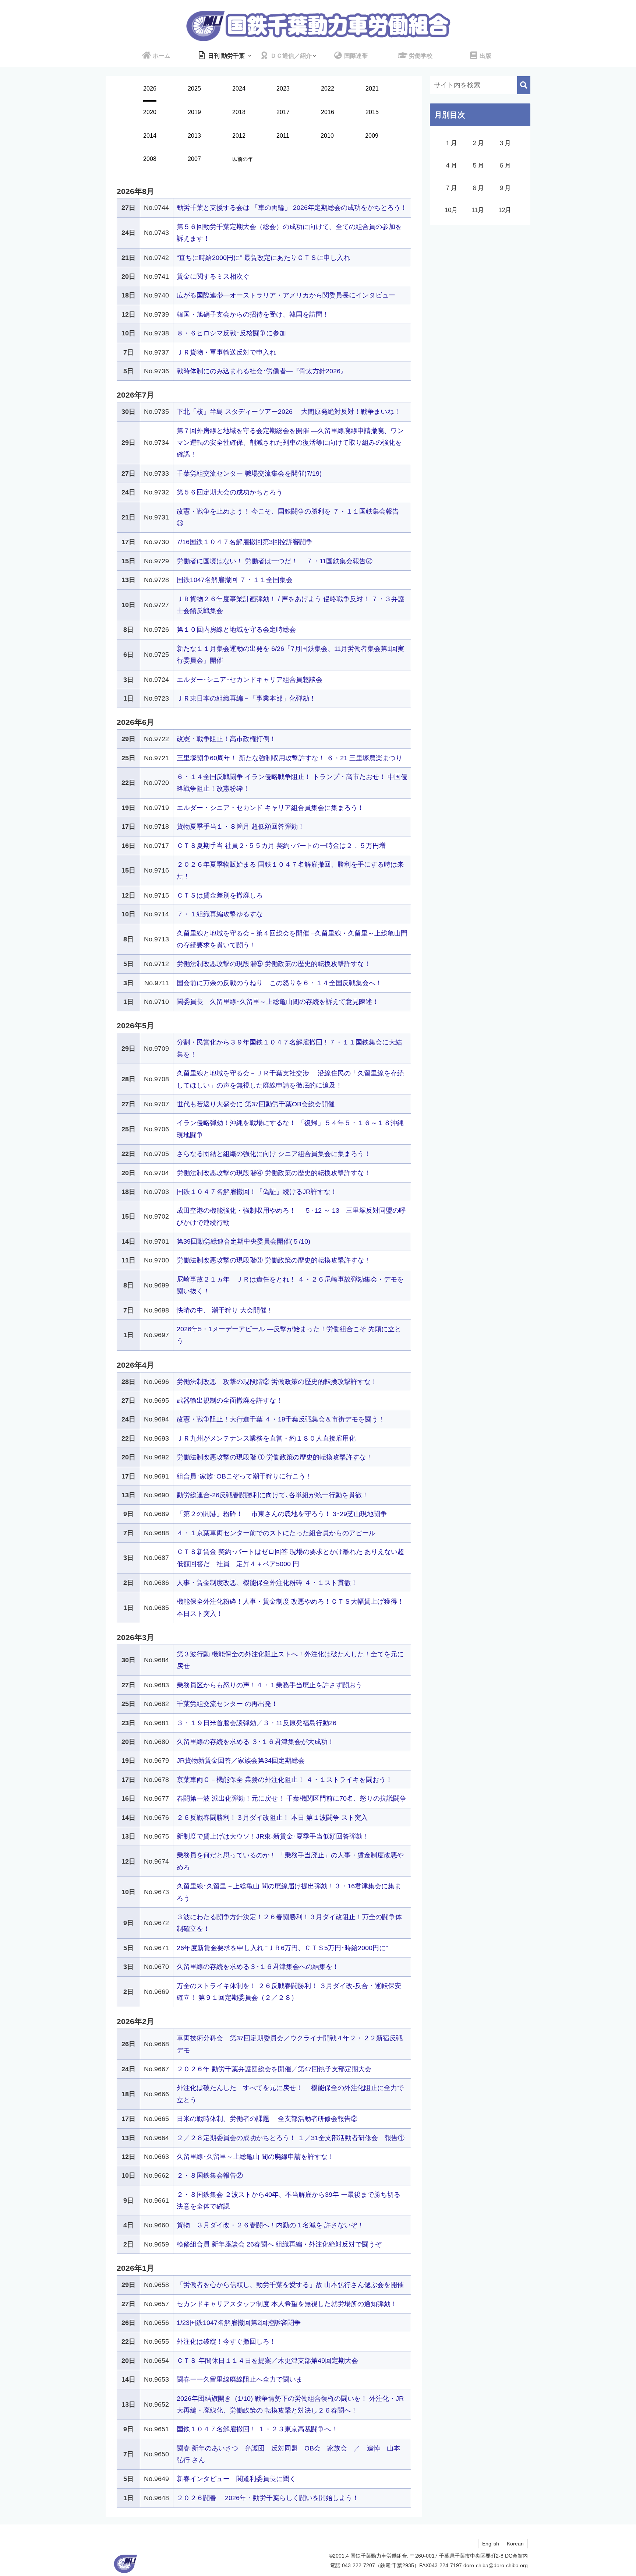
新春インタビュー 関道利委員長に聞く (236, 2479)
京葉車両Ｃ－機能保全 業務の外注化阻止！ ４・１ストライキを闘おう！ (285, 1780)
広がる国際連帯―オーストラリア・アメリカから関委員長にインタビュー (286, 295)
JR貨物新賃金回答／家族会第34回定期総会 (241, 1761)
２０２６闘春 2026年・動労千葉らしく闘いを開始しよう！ (268, 2498)
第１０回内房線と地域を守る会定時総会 (236, 630)
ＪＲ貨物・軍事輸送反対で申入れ (226, 352)
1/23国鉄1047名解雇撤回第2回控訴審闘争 (239, 2323)
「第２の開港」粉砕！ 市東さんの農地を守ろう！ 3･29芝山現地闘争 (282, 1514)
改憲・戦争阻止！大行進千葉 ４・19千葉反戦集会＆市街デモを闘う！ (281, 1419)
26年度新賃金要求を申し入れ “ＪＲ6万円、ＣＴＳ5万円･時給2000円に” (282, 1948)
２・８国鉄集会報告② (210, 2175)
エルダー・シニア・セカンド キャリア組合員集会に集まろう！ (270, 808)
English (491, 2544)
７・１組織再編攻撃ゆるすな (220, 914)
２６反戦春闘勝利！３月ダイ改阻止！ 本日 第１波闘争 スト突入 (272, 1818)
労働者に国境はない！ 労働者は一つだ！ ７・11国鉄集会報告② (275, 561)
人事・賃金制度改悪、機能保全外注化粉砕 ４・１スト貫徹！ (267, 1583)
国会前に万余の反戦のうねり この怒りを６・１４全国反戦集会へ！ (279, 983)
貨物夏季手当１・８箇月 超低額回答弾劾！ (241, 827)
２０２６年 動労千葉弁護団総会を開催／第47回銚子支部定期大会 (274, 2069)
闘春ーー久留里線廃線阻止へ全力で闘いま (240, 2379)
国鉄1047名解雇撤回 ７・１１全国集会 (235, 580)
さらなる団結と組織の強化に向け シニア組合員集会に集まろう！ (274, 1154)
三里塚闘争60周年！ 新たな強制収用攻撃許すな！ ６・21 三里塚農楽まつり (289, 758)
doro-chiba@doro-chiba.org (496, 2565)
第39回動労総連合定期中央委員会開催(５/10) (243, 1241)
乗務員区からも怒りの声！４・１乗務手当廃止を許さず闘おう (269, 1685)
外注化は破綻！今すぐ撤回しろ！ (226, 2341)
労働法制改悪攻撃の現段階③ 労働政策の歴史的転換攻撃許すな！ (274, 1260)
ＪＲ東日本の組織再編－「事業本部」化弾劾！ (246, 698)
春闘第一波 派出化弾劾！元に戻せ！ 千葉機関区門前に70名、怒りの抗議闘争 (291, 1798)
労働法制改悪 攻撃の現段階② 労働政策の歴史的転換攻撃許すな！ (277, 1382)
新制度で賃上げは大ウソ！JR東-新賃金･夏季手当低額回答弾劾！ (273, 1836)
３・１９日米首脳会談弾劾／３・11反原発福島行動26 (257, 1723)
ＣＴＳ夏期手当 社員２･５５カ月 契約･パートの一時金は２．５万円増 (281, 846)
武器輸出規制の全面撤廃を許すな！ (230, 1400)
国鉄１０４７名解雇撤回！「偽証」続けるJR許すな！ (257, 1192)
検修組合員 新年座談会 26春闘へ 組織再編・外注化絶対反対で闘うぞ (279, 2244)
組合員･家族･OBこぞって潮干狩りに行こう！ (244, 1476)
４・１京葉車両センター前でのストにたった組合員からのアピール (276, 1533)
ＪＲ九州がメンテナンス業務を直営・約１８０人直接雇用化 (266, 1438)
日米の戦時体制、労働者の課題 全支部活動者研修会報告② (267, 2119)
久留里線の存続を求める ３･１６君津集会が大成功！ (255, 1742)
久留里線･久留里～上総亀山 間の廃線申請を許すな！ (255, 2157)
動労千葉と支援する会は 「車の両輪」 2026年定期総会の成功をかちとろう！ (292, 208)
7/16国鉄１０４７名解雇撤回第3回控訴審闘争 (245, 542)
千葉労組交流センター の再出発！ (227, 1704)
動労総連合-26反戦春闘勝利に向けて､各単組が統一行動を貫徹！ (273, 1495)
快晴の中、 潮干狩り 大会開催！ (225, 1310)
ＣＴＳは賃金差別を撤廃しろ (220, 895)
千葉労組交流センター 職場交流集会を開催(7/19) (249, 473)
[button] (524, 85)
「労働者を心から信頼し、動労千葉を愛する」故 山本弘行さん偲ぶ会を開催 (290, 2285)
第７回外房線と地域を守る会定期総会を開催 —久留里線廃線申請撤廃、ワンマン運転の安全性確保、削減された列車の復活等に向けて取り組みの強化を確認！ (290, 443)
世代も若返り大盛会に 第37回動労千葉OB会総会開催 (256, 1104)
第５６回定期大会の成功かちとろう (230, 492)
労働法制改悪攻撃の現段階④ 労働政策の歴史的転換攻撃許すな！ (274, 1173)
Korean (515, 2544)
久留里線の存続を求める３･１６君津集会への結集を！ (258, 1967)
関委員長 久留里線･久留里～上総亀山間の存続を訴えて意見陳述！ (278, 1002)
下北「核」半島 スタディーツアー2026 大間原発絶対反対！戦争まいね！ (289, 412)
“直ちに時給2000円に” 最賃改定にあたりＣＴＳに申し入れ (263, 258)
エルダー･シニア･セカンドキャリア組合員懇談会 (250, 680)
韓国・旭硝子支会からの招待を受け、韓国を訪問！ (253, 314)
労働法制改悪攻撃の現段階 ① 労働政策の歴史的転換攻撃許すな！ (275, 1457)
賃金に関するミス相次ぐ (213, 276)
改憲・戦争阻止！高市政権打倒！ (226, 739)
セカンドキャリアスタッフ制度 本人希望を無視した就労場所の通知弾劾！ (287, 2304)
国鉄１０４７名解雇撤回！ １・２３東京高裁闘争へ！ (257, 2429)
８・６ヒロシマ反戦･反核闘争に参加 (231, 333)
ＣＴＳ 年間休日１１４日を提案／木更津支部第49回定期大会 (267, 2361)
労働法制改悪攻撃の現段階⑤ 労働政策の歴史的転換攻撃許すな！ (274, 964)
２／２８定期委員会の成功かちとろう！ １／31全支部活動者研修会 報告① (291, 2138)
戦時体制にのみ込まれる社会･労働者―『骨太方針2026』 (262, 371)
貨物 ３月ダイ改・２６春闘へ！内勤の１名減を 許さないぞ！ (270, 2225)
